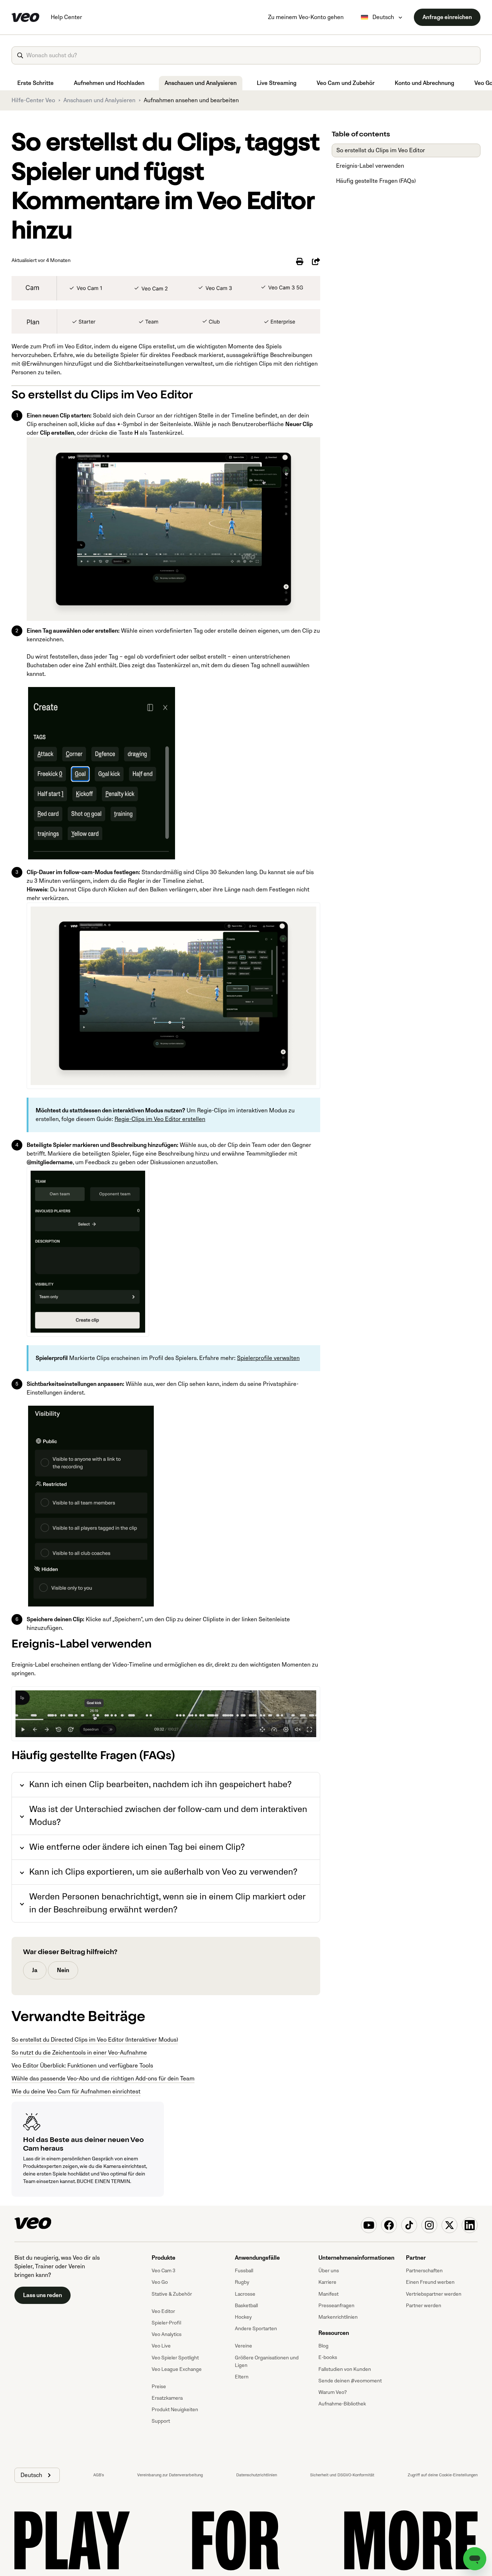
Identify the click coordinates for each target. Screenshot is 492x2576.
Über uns (329, 2271)
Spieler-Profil (166, 2323)
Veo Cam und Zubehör (346, 83)
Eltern (242, 2377)
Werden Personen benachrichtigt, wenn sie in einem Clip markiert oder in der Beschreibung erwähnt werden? (167, 1903)
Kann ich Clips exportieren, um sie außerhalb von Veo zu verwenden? (163, 1872)
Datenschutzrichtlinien (257, 2475)
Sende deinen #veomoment (350, 2381)
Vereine (243, 2346)
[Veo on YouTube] (369, 2225)
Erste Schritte (35, 83)
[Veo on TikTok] (409, 2225)
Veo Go (160, 2282)
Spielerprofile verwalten (268, 1358)
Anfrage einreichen (447, 17)
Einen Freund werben (430, 2282)
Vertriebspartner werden (434, 2294)
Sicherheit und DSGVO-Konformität (342, 2475)
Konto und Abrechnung (424, 83)
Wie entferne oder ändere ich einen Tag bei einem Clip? (137, 1847)
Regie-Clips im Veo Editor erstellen (160, 1119)
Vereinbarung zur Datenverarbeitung (170, 2475)
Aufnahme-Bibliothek (342, 2404)
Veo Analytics (167, 2334)
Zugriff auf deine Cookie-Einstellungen (443, 2475)
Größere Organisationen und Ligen (267, 2362)
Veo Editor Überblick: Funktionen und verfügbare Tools (82, 2066)
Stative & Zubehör (172, 2294)
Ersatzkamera (167, 2398)
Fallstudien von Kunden (345, 2369)
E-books (328, 2357)
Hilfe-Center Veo (33, 100)
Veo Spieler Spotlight (175, 2358)
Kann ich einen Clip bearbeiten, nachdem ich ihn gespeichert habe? (160, 1784)
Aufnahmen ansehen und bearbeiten (191, 100)
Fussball (244, 2271)
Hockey (243, 2317)
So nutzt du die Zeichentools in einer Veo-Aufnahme (79, 2053)
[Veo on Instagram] (429, 2225)
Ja (35, 1970)
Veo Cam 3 (164, 2271)
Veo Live (161, 2346)
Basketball (246, 2306)
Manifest (328, 2294)
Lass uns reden (43, 2295)
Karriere (327, 2282)
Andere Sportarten (256, 2329)
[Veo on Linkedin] (470, 2225)
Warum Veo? (333, 2392)
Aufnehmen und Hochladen (109, 83)
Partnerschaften (424, 2271)
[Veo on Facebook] (389, 2225)
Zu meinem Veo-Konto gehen (306, 17)
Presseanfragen (336, 2306)
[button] (37, 2475)
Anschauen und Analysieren (201, 83)
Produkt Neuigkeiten (175, 2410)
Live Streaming (277, 83)
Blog (323, 2346)
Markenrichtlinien (338, 2317)
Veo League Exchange (177, 2369)
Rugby (242, 2282)
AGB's (99, 2475)
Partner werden (424, 2306)
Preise (159, 2387)
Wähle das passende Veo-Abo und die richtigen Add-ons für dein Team (103, 2079)
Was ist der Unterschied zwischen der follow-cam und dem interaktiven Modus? (168, 1816)
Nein (63, 1970)
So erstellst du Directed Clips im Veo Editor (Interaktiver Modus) (95, 2040)
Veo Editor (163, 2311)
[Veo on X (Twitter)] (449, 2225)
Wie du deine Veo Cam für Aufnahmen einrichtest (76, 2092)
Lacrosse (245, 2294)
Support (161, 2421)
